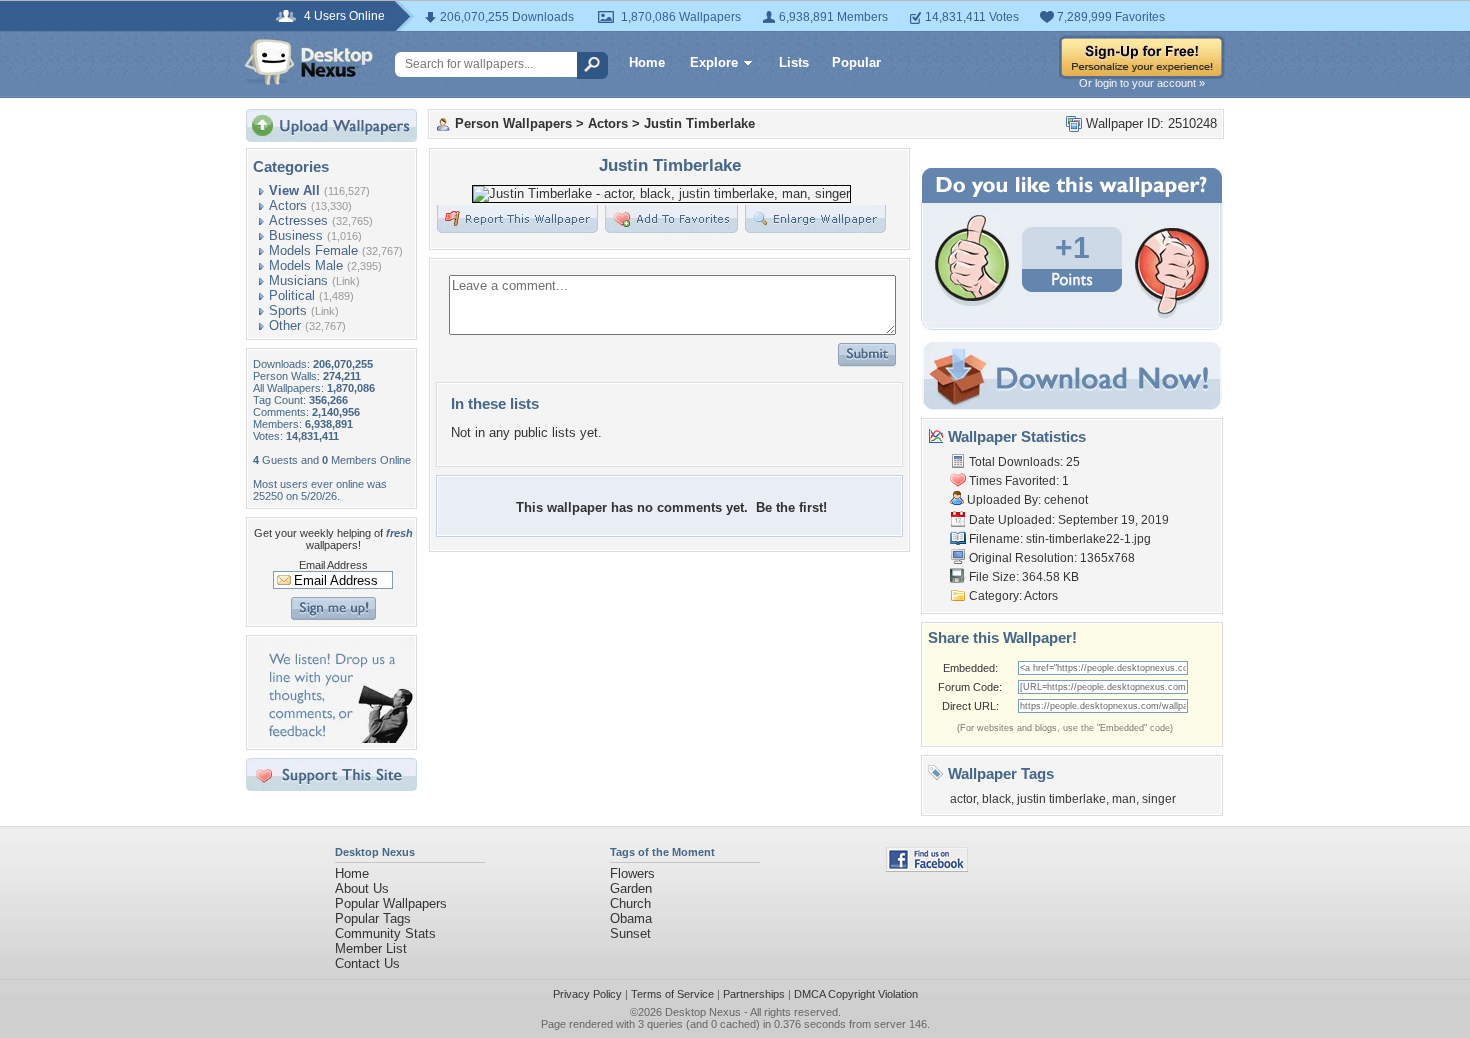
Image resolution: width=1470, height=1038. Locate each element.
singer (1159, 799)
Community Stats (385, 933)
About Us (362, 888)
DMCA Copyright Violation (856, 994)
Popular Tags (373, 918)
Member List (371, 948)
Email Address (333, 565)
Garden (631, 888)
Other (285, 325)
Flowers (632, 873)
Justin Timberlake (699, 123)
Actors (288, 205)
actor (963, 799)
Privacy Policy (587, 994)
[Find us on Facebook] (927, 867)
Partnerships (754, 994)
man (1124, 799)
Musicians (298, 280)
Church (630, 903)
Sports (288, 310)
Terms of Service (672, 994)
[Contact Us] (337, 738)
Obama (631, 918)
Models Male (306, 265)
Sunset (630, 933)
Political (292, 295)
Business (296, 235)
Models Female (313, 250)
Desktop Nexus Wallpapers (309, 62)
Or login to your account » (1142, 83)
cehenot (1066, 500)
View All (294, 190)
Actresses (298, 220)
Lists (794, 62)
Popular (856, 62)
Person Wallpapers (513, 123)
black (996, 799)
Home (647, 62)
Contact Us (367, 963)
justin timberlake (1061, 799)
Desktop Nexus (703, 1012)
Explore (714, 62)
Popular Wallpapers (391, 903)
